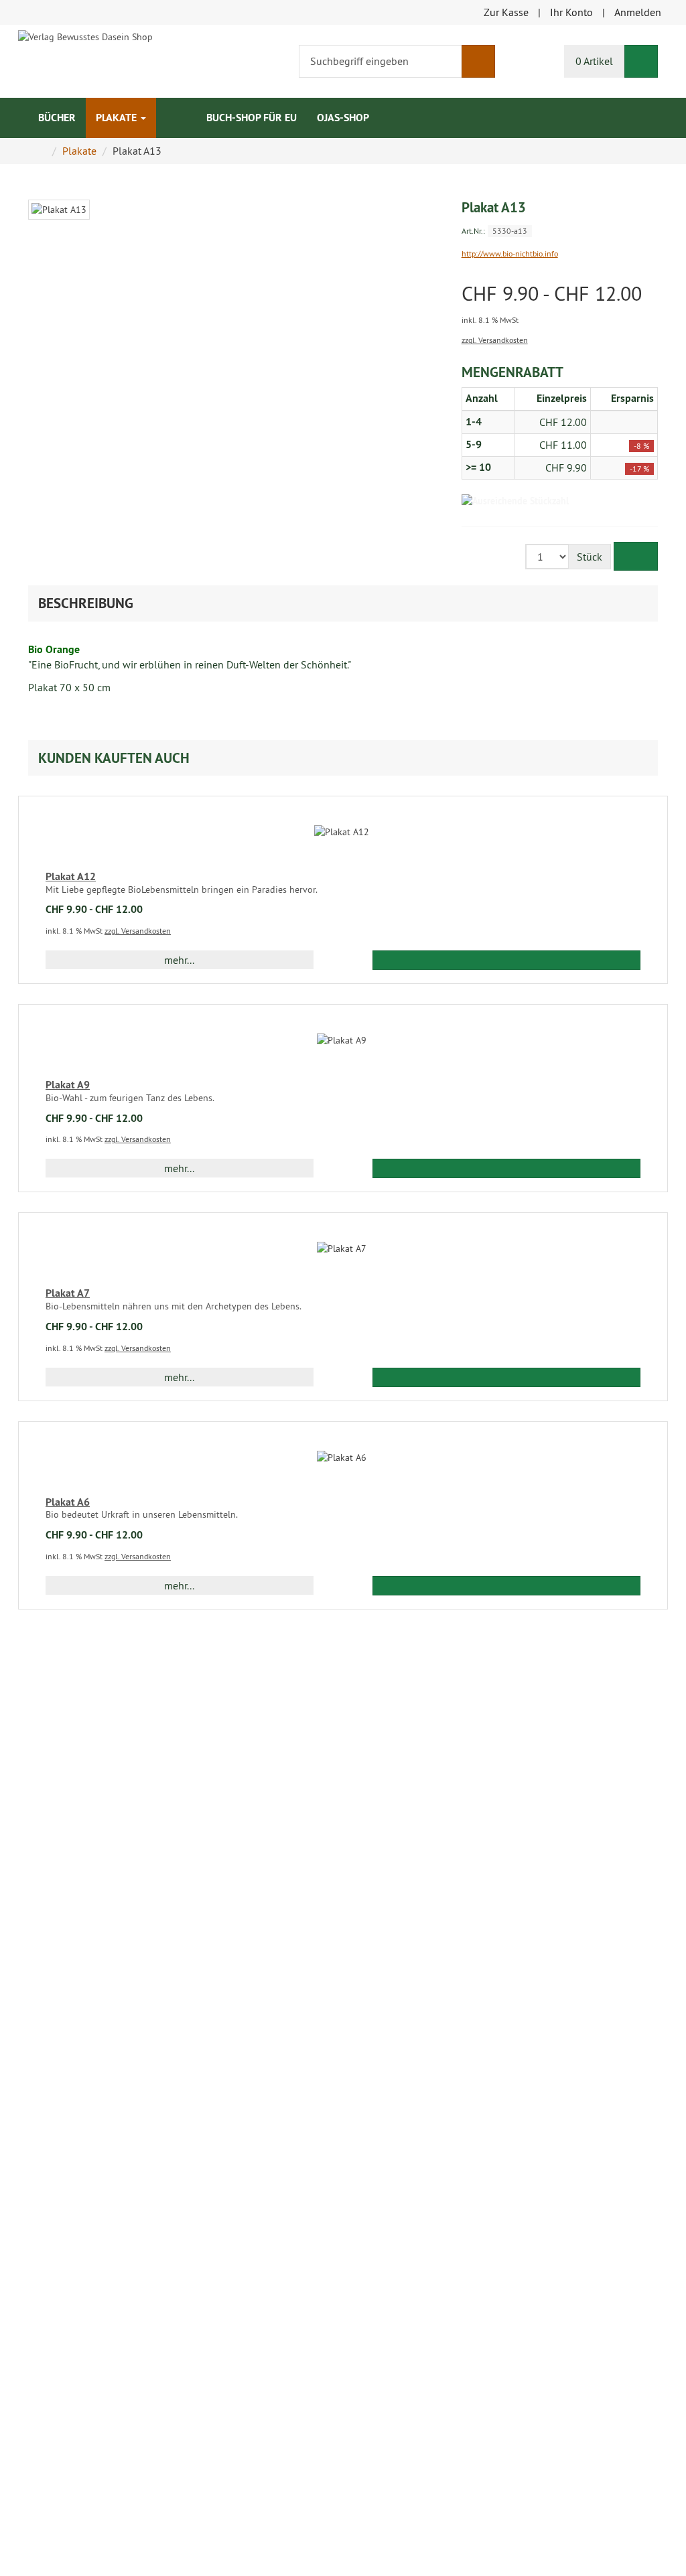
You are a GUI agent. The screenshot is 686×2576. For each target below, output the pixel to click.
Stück (590, 557)
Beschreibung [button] (86, 603)
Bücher (57, 118)
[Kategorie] (166, 111)
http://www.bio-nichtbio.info (510, 254)
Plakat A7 (68, 1293)
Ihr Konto (571, 12)
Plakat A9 (68, 1085)
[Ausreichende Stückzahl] (515, 501)
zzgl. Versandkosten (495, 340)
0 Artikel (594, 61)
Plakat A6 (68, 1502)
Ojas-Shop (343, 118)
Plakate (118, 118)
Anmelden (638, 12)
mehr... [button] (179, 960)
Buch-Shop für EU (252, 118)
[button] (343, 758)
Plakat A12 (71, 876)
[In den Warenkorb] (636, 556)
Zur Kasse (506, 12)
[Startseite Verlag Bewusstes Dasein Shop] (85, 35)
